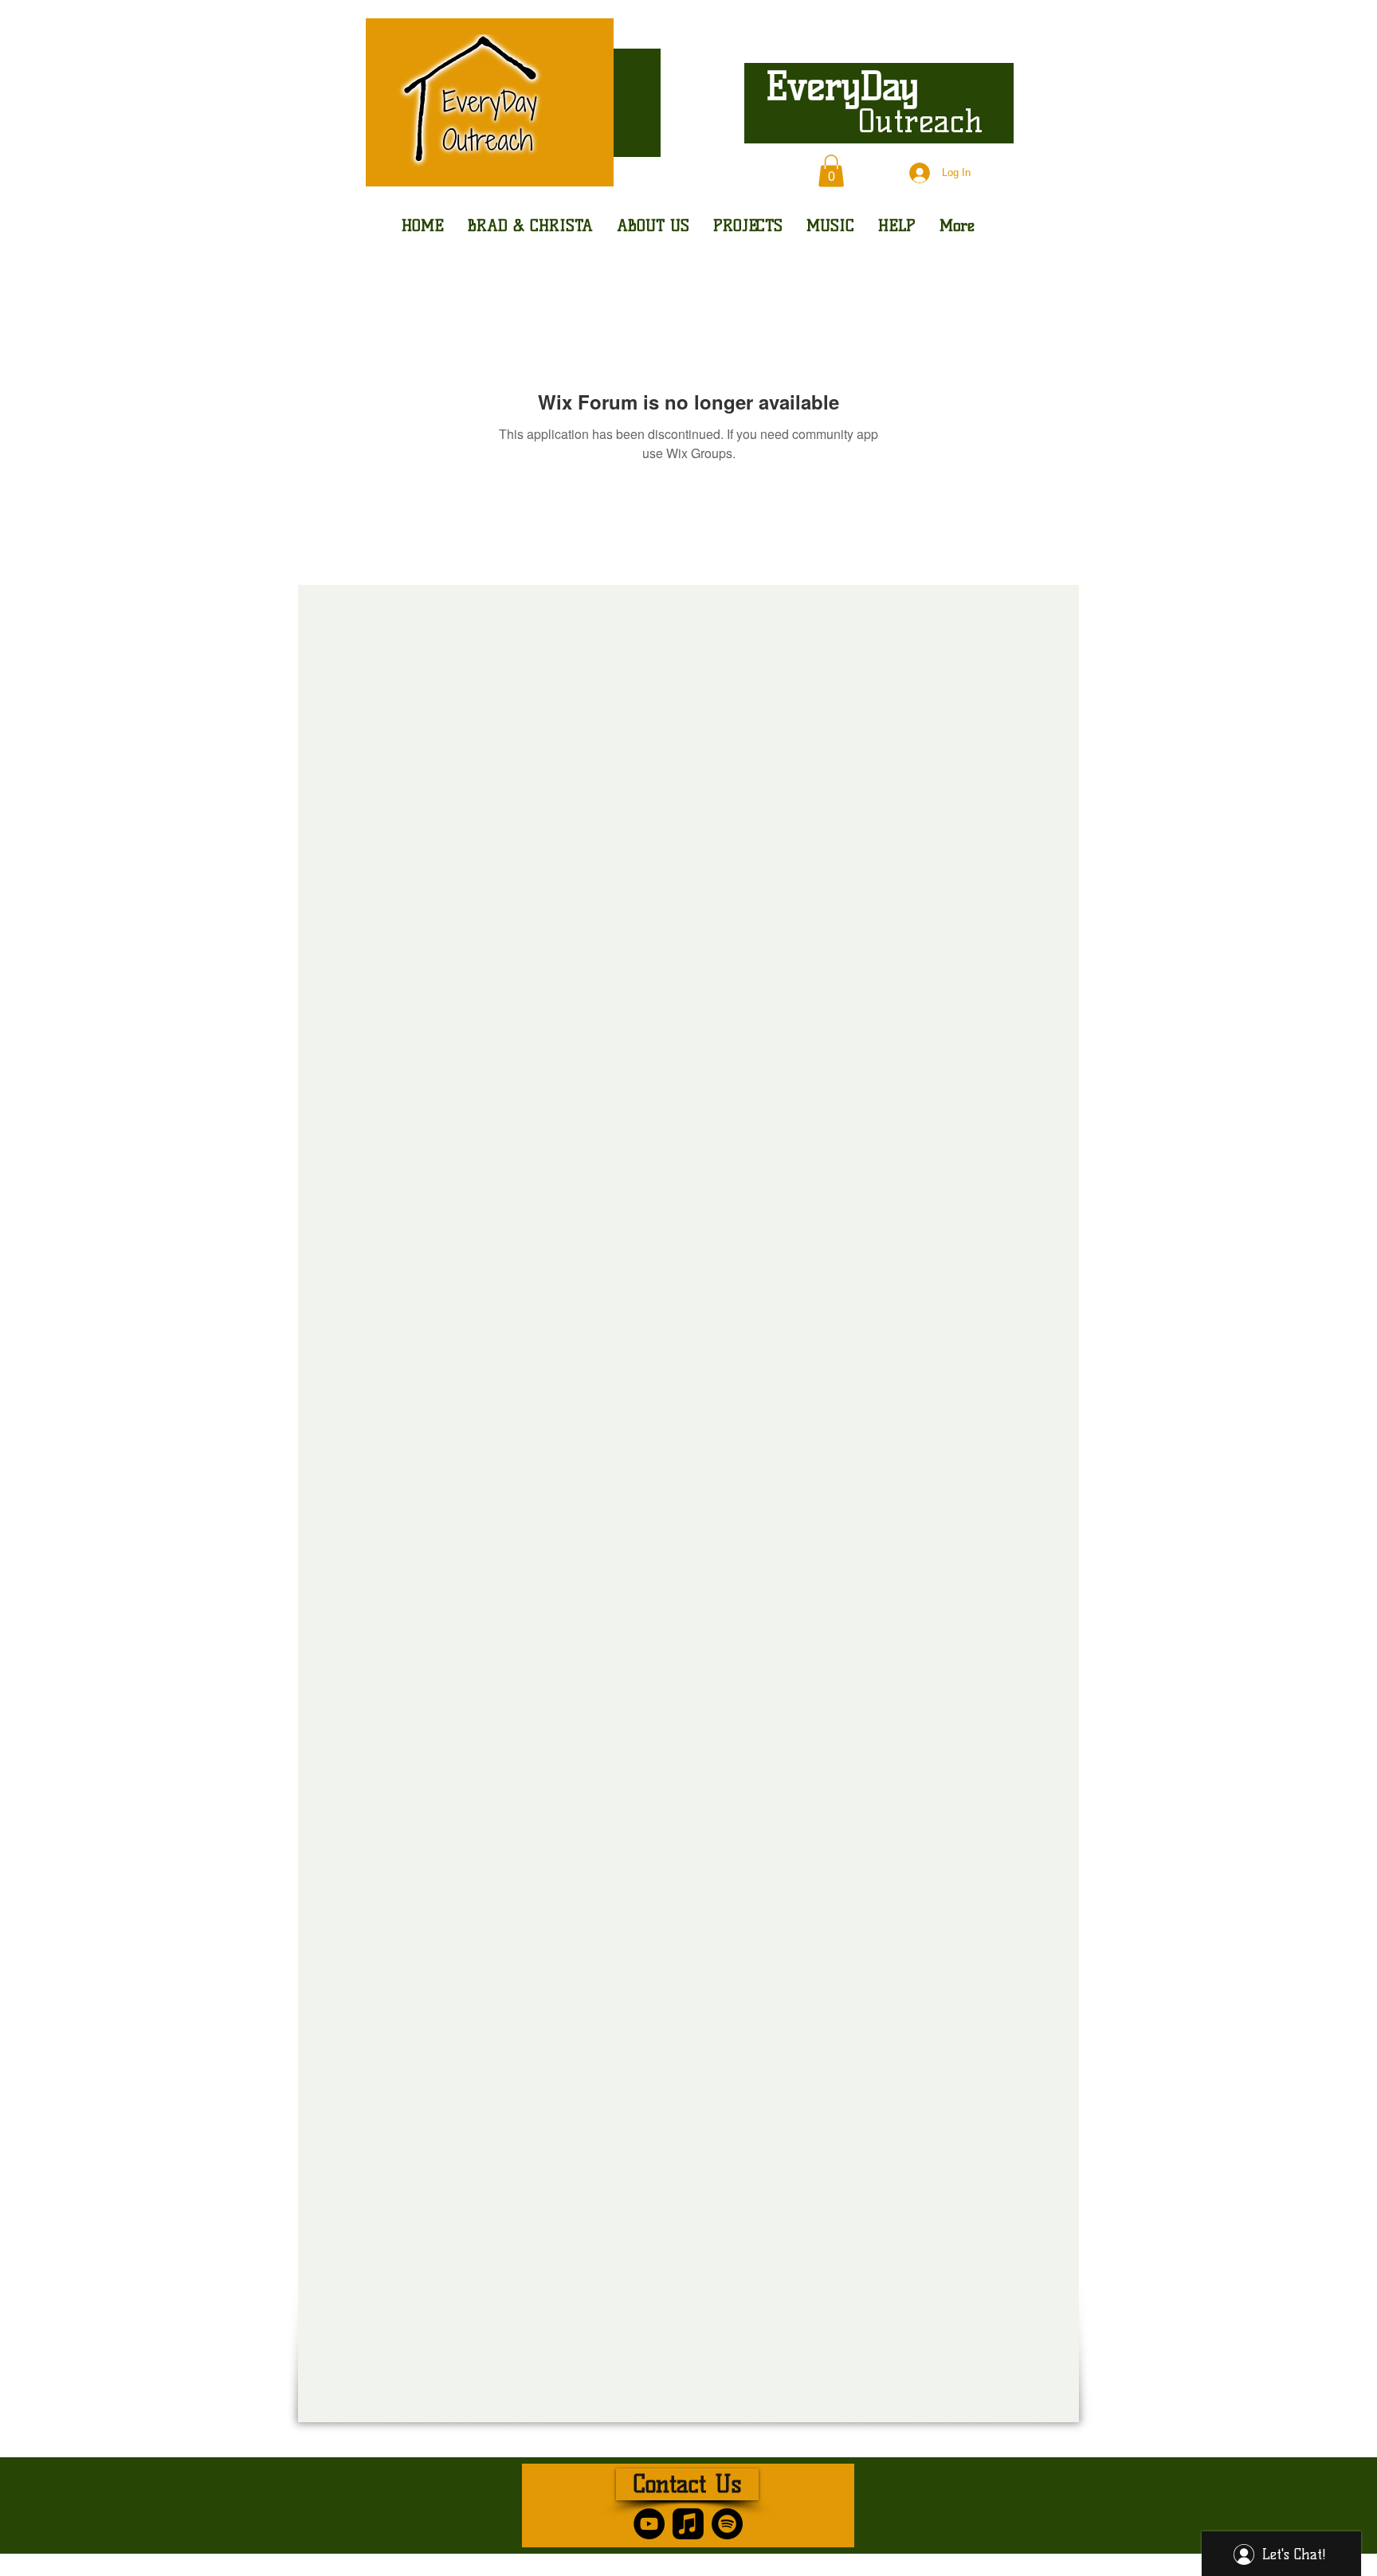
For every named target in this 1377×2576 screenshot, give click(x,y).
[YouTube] (649, 2524)
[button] (831, 171)
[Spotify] (727, 2524)
